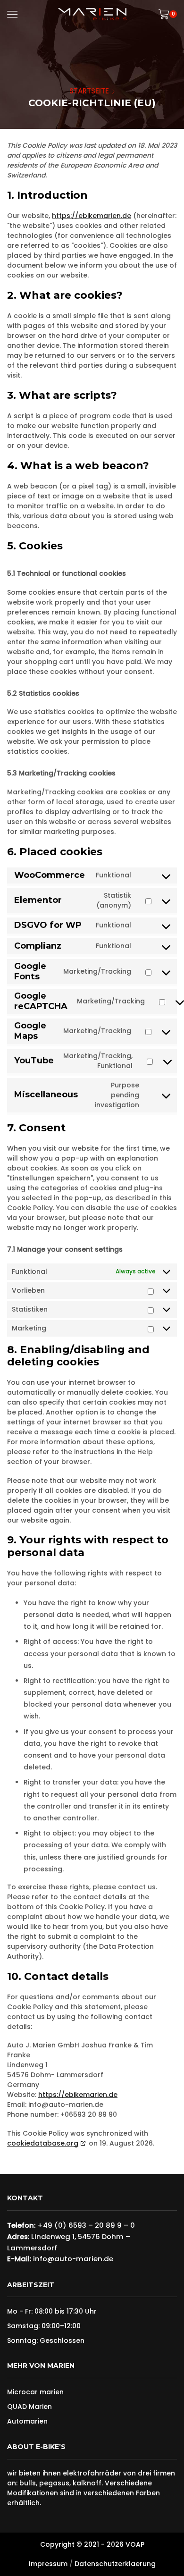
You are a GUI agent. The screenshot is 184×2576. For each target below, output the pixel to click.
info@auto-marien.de (73, 2259)
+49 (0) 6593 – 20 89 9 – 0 (86, 2225)
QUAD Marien (29, 2407)
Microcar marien (35, 2392)
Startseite (89, 91)
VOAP (135, 2544)
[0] (176, 14)
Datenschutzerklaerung (115, 2564)
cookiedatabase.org (43, 2143)
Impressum (48, 2564)
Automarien (27, 2421)
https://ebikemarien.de (92, 216)
